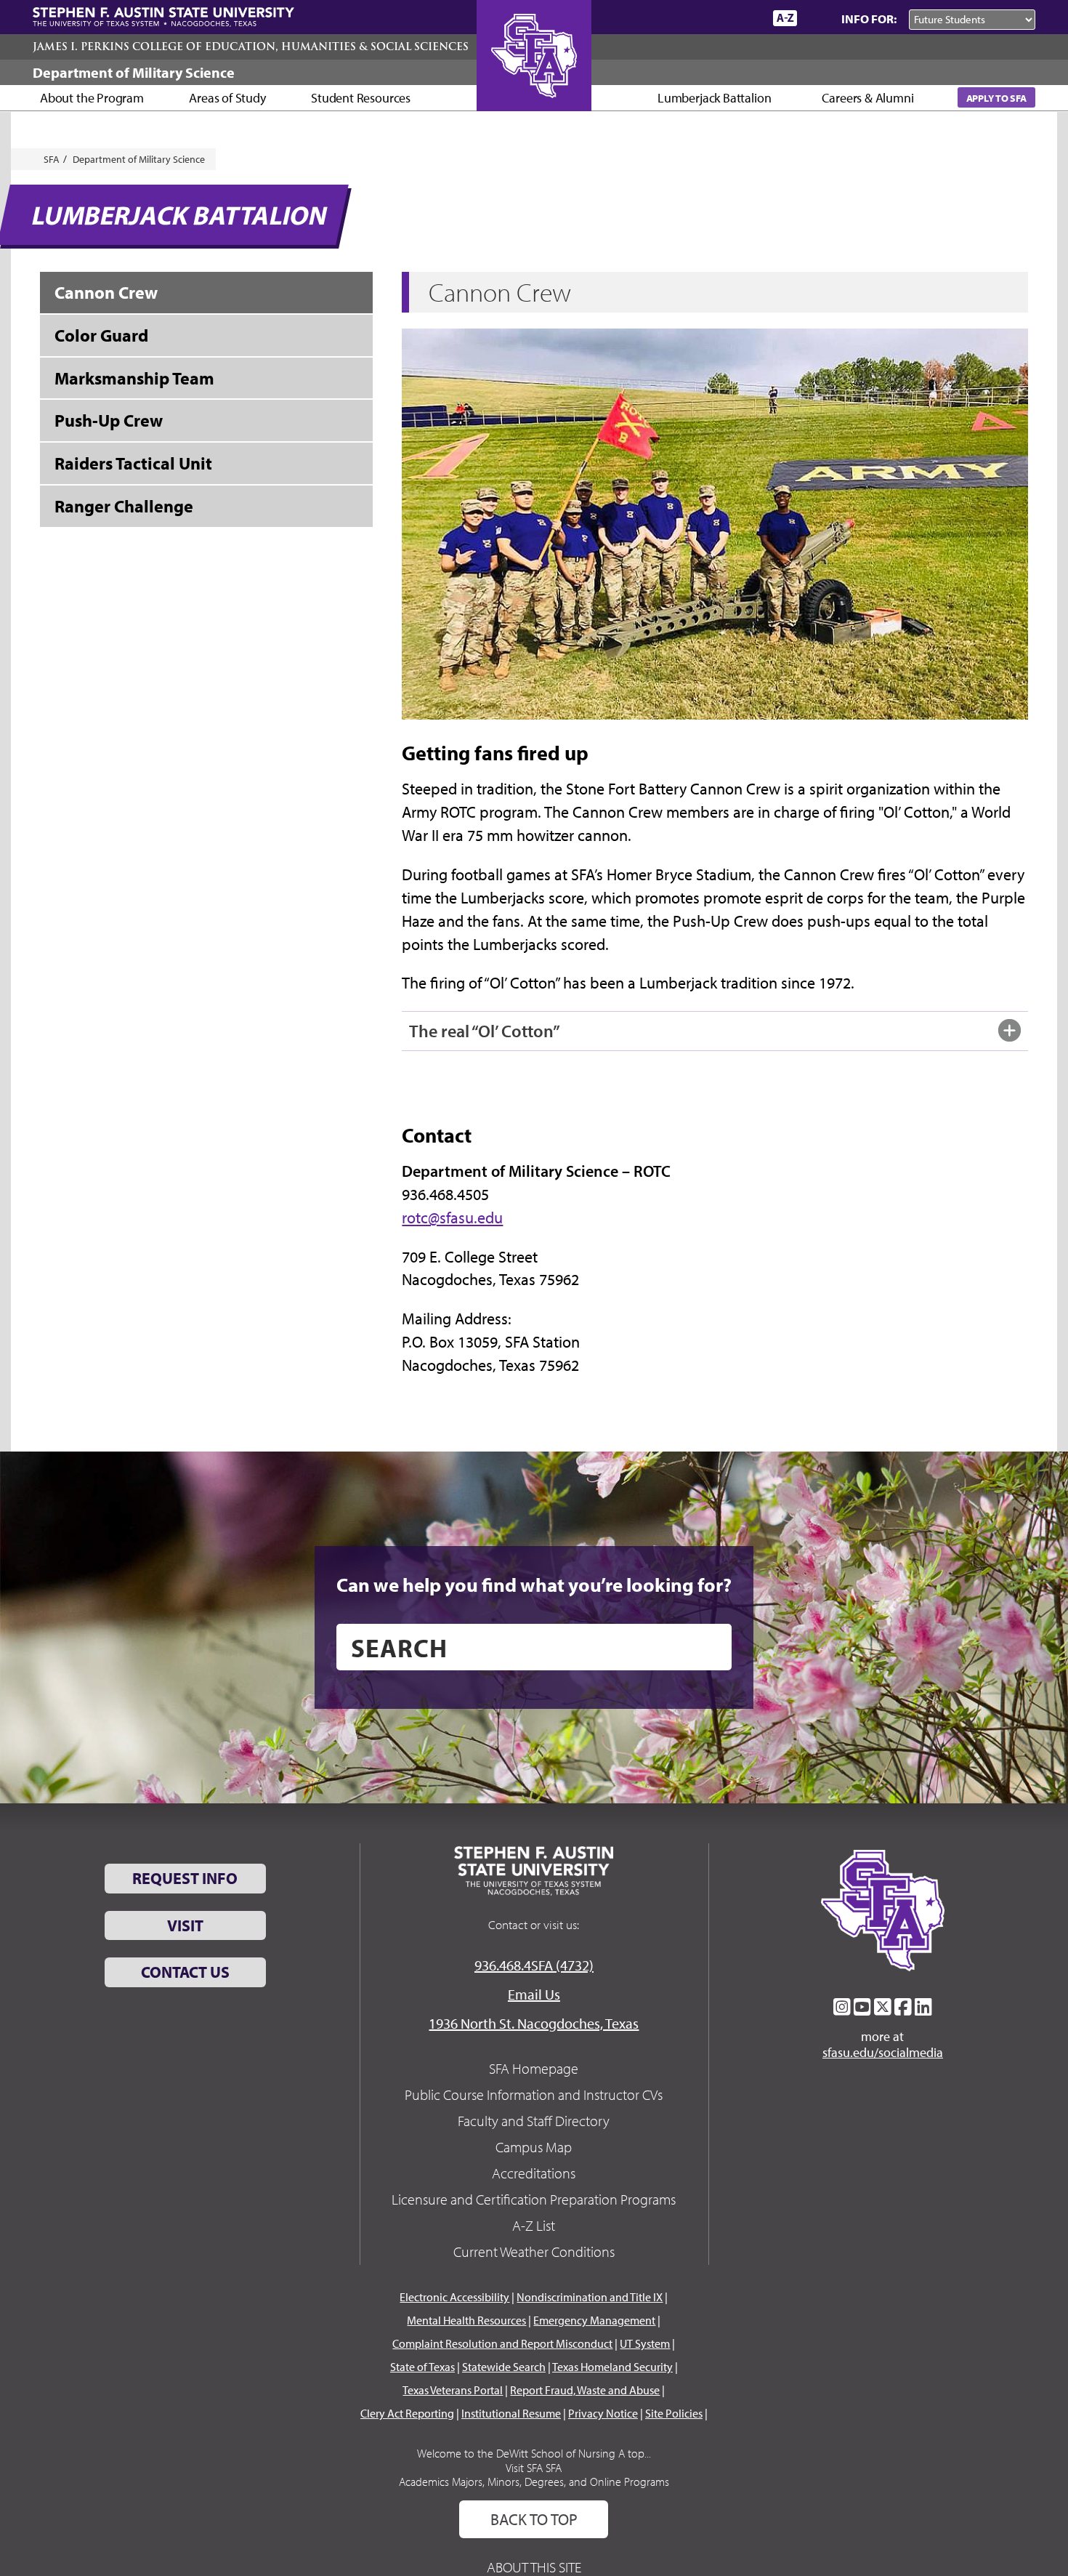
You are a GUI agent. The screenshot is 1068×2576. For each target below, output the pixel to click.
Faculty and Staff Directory (534, 2121)
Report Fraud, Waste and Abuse (585, 2390)
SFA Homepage (534, 2068)
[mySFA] (744, 18)
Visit (185, 1925)
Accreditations (534, 2173)
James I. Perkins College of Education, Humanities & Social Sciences (251, 47)
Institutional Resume (511, 2413)
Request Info (185, 1878)
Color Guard (101, 335)
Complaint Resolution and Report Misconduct (502, 2343)
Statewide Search (504, 2367)
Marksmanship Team (134, 378)
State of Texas (422, 2367)
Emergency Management (594, 2320)
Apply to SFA (996, 98)
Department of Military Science (134, 72)
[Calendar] (707, 18)
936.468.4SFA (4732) (534, 1965)
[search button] (710, 1647)
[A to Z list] (785, 18)
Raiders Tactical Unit (133, 463)
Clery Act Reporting (407, 2413)
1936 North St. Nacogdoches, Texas (534, 2023)
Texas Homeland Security (612, 2367)
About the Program (92, 98)
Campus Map (534, 2147)
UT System (645, 2343)
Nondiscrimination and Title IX (590, 2297)
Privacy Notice (603, 2413)
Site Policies (674, 2413)
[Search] (816, 18)
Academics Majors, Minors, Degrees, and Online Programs (534, 2482)
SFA (52, 159)
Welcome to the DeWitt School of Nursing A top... (534, 2453)
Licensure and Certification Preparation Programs (534, 2199)
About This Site (534, 2567)
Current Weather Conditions (534, 2251)
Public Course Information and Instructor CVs (534, 2094)
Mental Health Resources (466, 2320)
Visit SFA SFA (534, 2468)
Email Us (534, 1994)
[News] (679, 17)
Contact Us (185, 1972)
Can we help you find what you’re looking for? (534, 1585)
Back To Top (534, 2519)
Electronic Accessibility (454, 2297)
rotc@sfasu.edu (452, 1217)
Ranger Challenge (124, 506)
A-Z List (534, 2225)
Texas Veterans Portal (453, 2390)
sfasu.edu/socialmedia (883, 2053)
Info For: (869, 19)
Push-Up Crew (109, 420)
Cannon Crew (106, 292)
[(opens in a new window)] (842, 2007)
